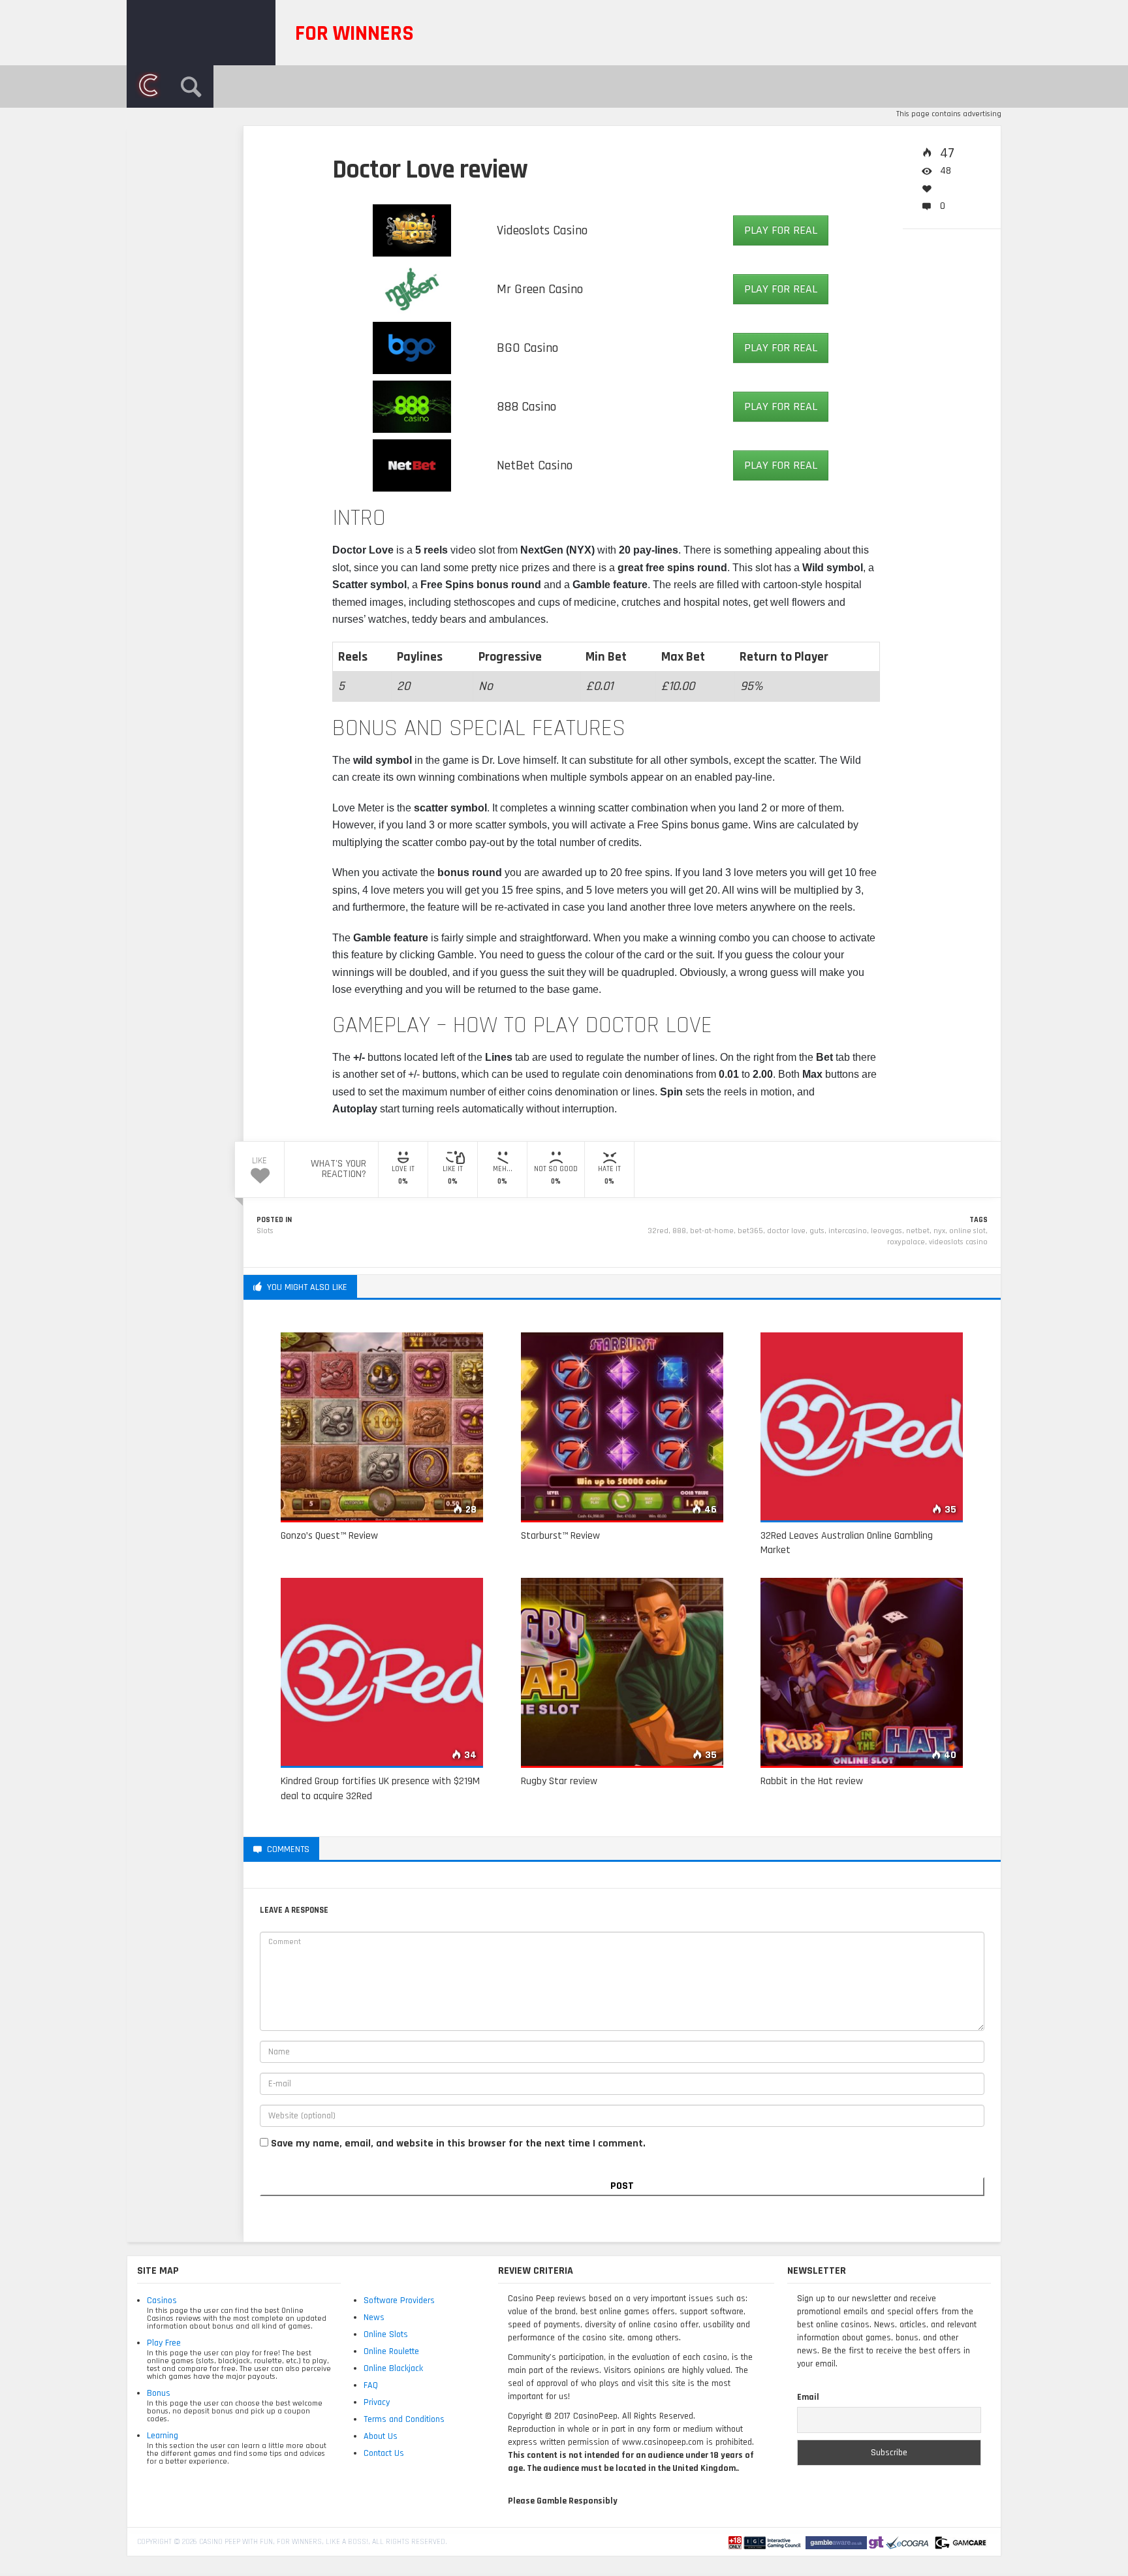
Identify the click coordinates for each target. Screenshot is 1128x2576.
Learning (163, 2436)
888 (679, 1231)
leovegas (886, 1231)
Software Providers (399, 2301)
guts (817, 1231)
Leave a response (370, 1849)
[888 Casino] (412, 406)
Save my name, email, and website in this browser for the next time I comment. (458, 2144)
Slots (265, 1231)
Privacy (377, 2402)
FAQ (371, 2385)
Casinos (162, 2301)
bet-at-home (712, 1231)
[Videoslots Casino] (412, 230)
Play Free (164, 2343)
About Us (381, 2436)
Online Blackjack (393, 2368)
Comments (216, 204)
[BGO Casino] (412, 347)
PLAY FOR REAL (781, 230)
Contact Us (384, 2453)
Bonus (159, 2393)
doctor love (786, 1231)
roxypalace (906, 1242)
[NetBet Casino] (412, 465)
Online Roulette (391, 2351)
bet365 (750, 1231)
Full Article (212, 188)
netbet (918, 1231)
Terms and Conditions (404, 2419)
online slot (967, 1231)
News (374, 2317)
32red (658, 1231)
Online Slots (386, 2334)
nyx (939, 1231)
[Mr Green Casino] (412, 289)
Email (808, 2397)
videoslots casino (958, 1242)
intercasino (848, 1231)
